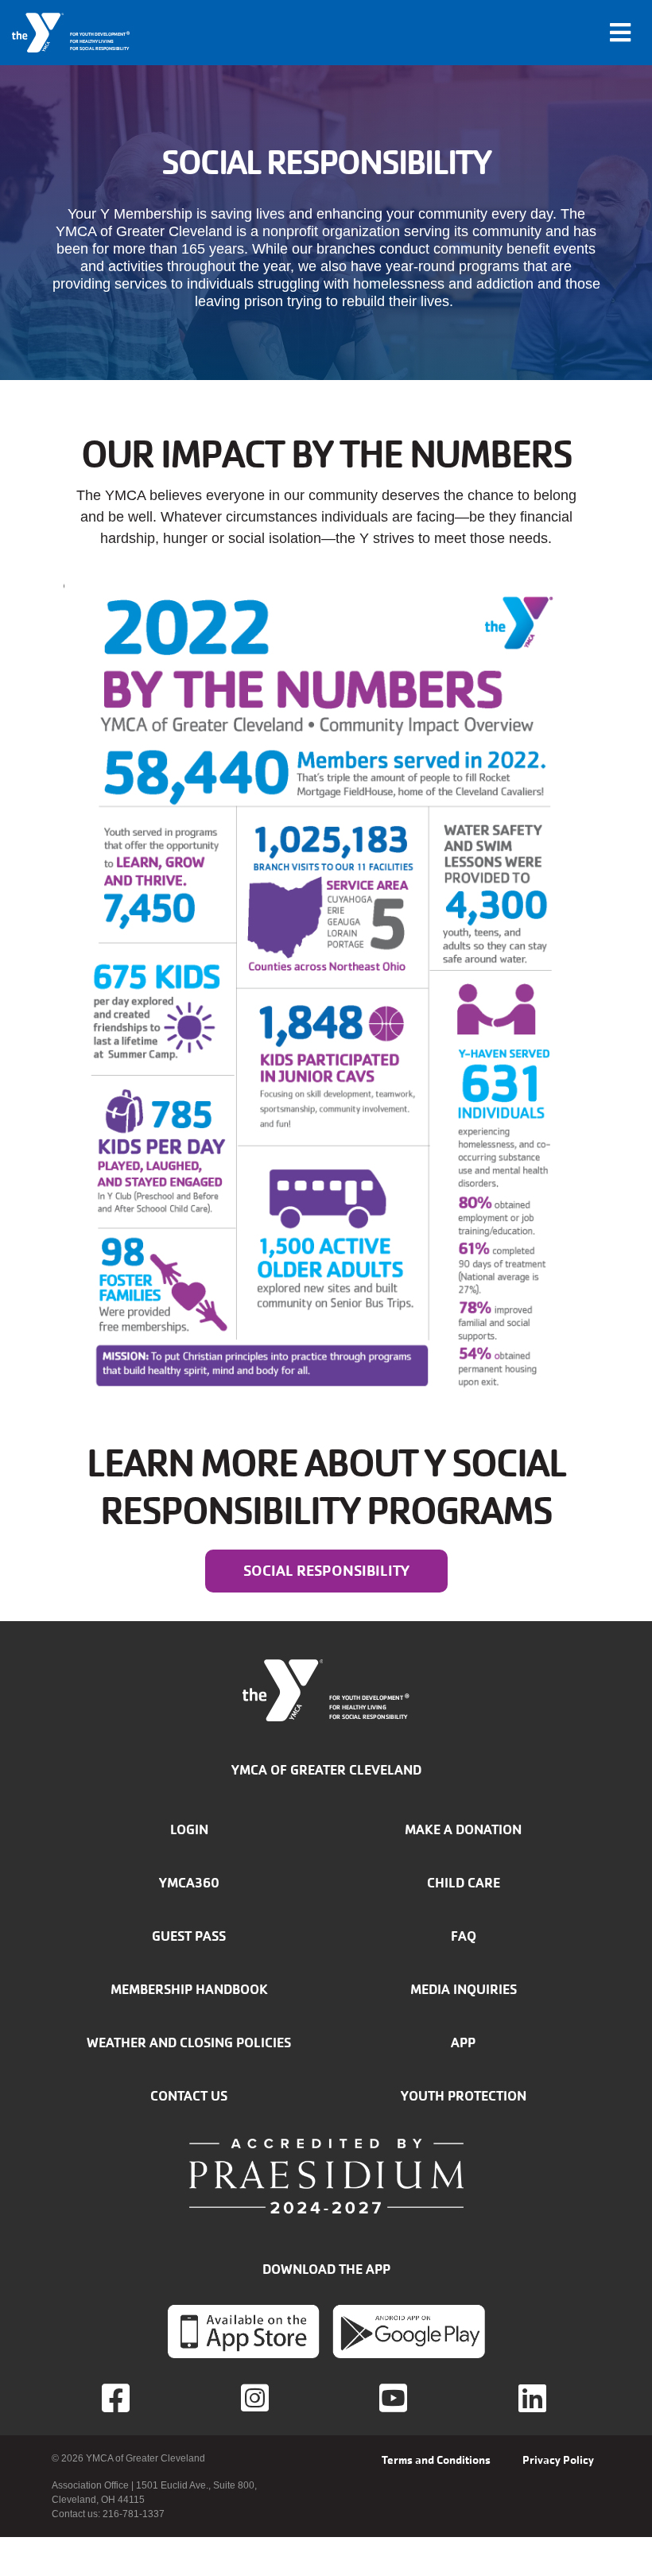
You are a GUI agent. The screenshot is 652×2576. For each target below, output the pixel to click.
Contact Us (189, 2096)
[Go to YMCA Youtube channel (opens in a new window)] (395, 2398)
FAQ (464, 1936)
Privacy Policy (558, 2460)
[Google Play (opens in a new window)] (409, 2331)
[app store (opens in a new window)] (243, 2331)
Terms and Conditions (436, 2460)
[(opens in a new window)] (257, 2398)
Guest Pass (189, 1936)
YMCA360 (189, 1883)
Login (189, 1829)
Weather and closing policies (189, 2043)
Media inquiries (464, 1989)
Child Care (464, 1883)
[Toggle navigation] (620, 33)
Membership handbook (189, 1989)
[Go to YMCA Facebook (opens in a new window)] (118, 2398)
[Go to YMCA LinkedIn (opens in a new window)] (534, 2398)
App (463, 2043)
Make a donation (463, 1829)
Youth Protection (464, 2096)
